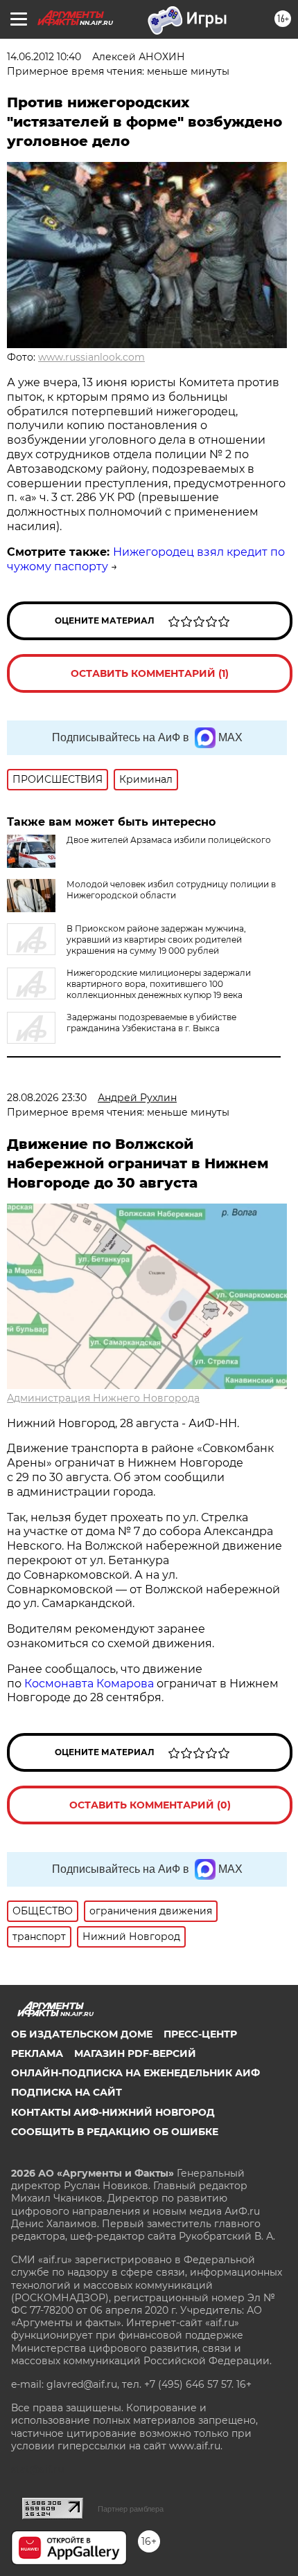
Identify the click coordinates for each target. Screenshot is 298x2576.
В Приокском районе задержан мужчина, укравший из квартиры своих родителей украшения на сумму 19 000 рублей (156, 940)
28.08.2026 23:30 (47, 1098)
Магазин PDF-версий (135, 2053)
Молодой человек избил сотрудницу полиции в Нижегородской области (171, 890)
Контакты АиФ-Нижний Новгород (113, 2112)
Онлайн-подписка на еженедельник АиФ (135, 2073)
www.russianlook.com (91, 357)
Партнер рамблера (131, 2509)
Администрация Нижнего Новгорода (103, 1398)
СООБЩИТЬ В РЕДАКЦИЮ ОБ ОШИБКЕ (115, 2132)
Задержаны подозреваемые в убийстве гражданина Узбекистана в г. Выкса (151, 1023)
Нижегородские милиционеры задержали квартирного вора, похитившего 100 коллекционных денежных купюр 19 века (159, 984)
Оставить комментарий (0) (150, 1805)
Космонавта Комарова (90, 1684)
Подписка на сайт (67, 2092)
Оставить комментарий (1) (150, 673)
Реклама (37, 2053)
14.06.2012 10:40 (44, 57)
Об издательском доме (82, 2034)
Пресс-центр (200, 2034)
